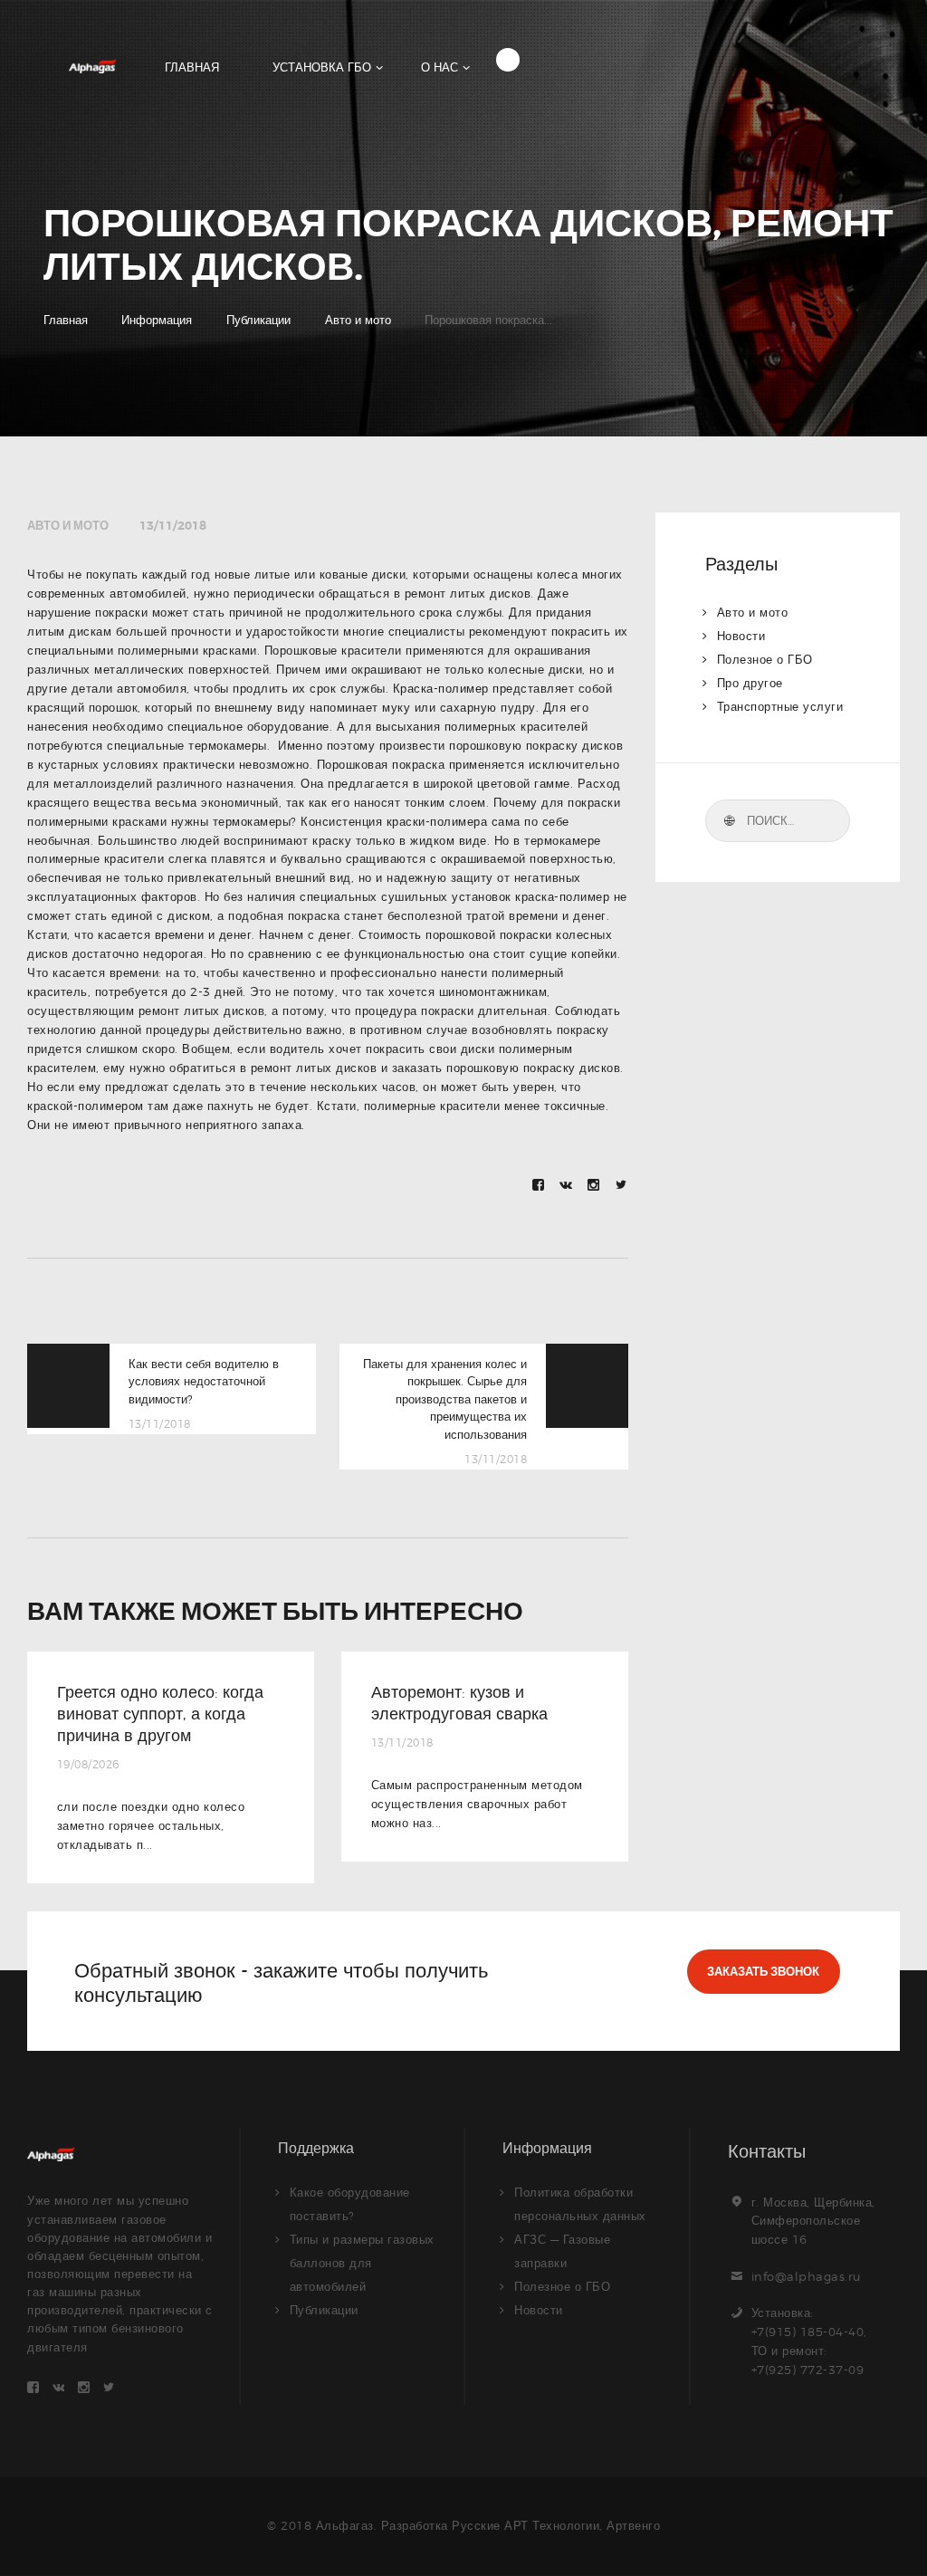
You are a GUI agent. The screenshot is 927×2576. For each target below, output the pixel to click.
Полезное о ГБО (765, 659)
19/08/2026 (88, 1764)
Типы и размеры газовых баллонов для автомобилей (362, 2263)
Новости (741, 636)
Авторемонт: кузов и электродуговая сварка (459, 1703)
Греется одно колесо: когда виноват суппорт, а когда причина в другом (160, 1714)
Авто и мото (358, 320)
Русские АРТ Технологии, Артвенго (556, 2525)
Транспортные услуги (780, 706)
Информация (157, 320)
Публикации (258, 320)
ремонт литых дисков (468, 593)
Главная (66, 320)
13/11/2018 (173, 526)
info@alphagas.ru (806, 2276)
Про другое (750, 683)
